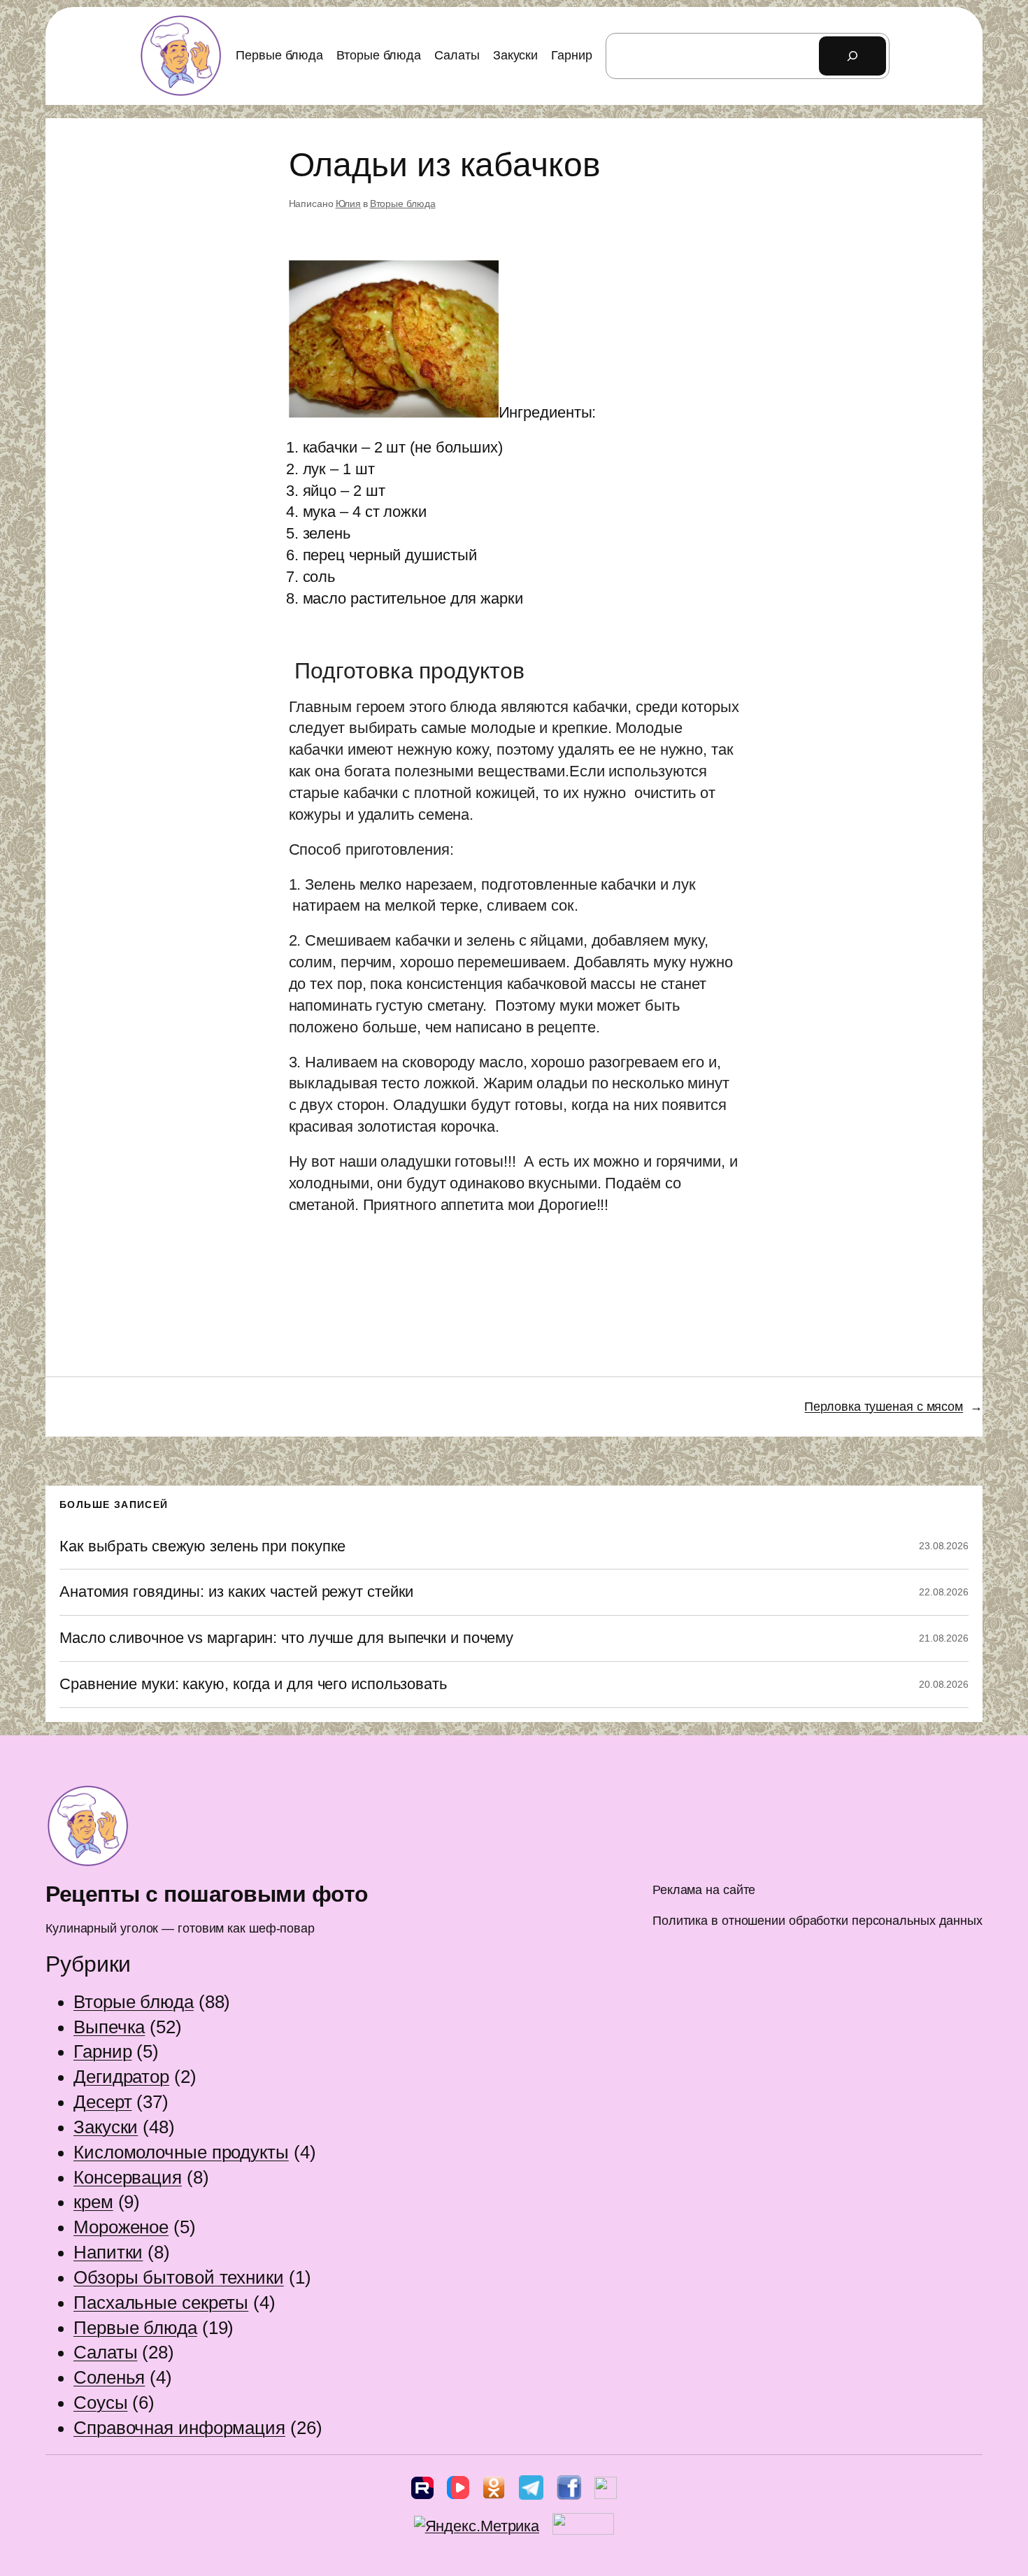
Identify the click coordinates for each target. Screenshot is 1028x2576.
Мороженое (121, 2227)
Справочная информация (179, 2428)
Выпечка (109, 2027)
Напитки (108, 2252)
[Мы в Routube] (422, 2491)
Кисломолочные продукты (181, 2152)
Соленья (109, 2377)
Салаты (105, 2352)
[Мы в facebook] (569, 2491)
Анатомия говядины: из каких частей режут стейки (236, 1592)
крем (93, 2202)
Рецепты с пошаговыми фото (207, 1894)
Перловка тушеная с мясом (884, 1407)
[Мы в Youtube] (606, 2491)
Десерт (102, 2102)
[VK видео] (458, 2491)
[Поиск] (852, 56)
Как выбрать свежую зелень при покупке (202, 1546)
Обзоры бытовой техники (179, 2277)
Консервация (128, 2177)
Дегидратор (121, 2077)
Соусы (101, 2403)
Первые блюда (135, 2328)
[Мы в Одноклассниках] (494, 2491)
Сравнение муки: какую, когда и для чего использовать (253, 1684)
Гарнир (102, 2051)
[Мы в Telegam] (531, 2491)
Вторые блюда (403, 204)
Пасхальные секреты (161, 2303)
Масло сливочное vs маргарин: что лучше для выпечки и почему (286, 1638)
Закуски (106, 2127)
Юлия (349, 204)
